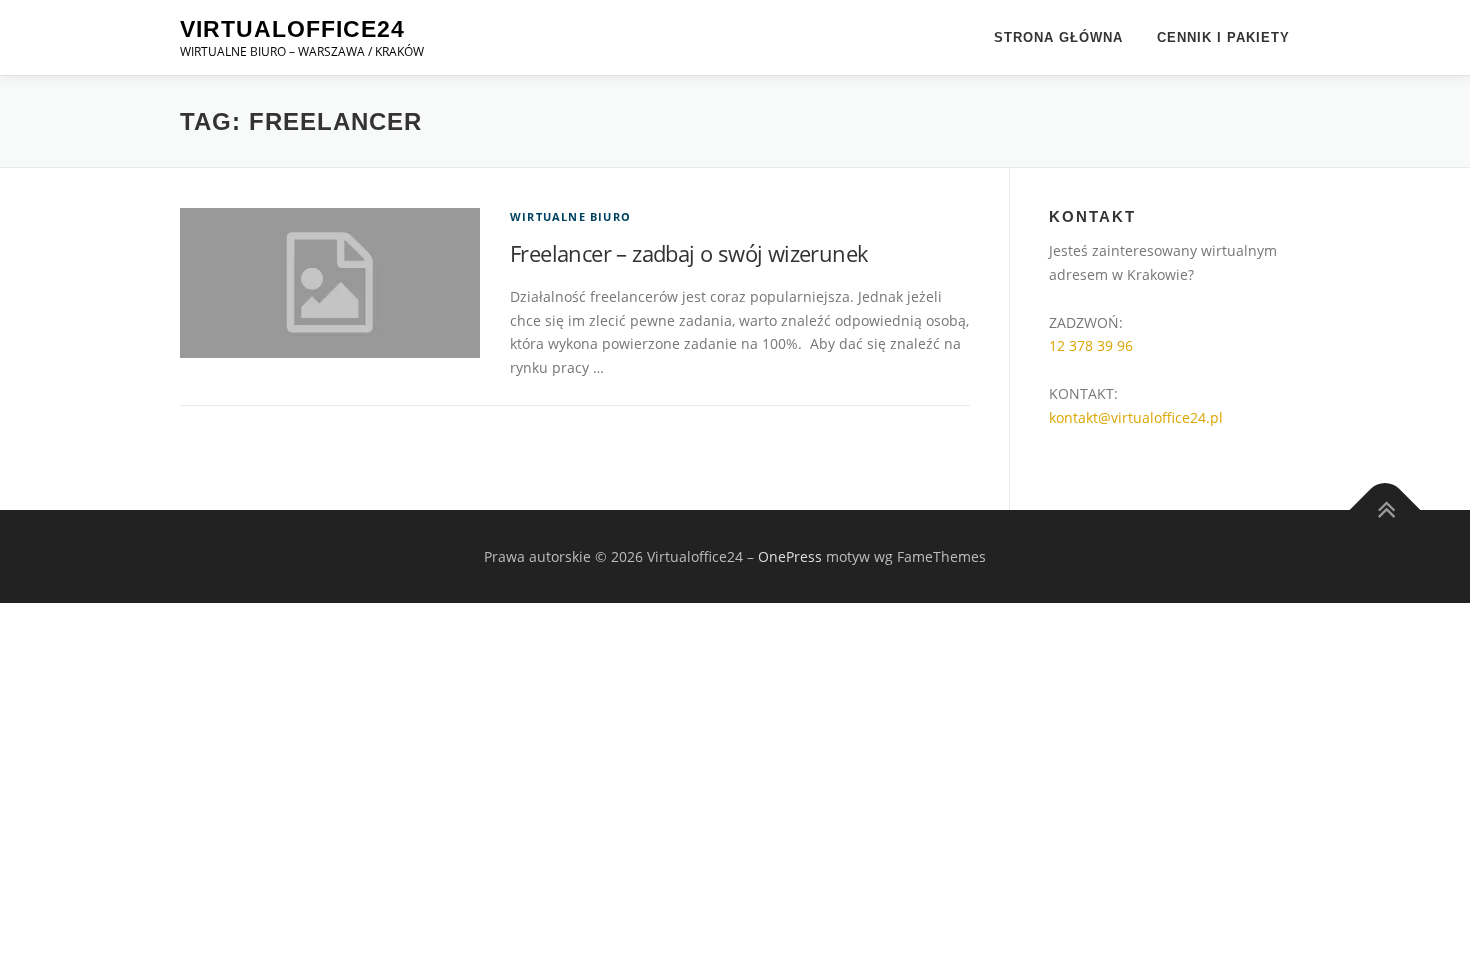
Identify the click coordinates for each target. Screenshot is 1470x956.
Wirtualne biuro (570, 216)
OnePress (790, 556)
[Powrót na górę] (1385, 509)
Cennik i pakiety (1223, 37)
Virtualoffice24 (292, 29)
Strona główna (1058, 37)
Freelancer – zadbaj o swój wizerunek (689, 253)
